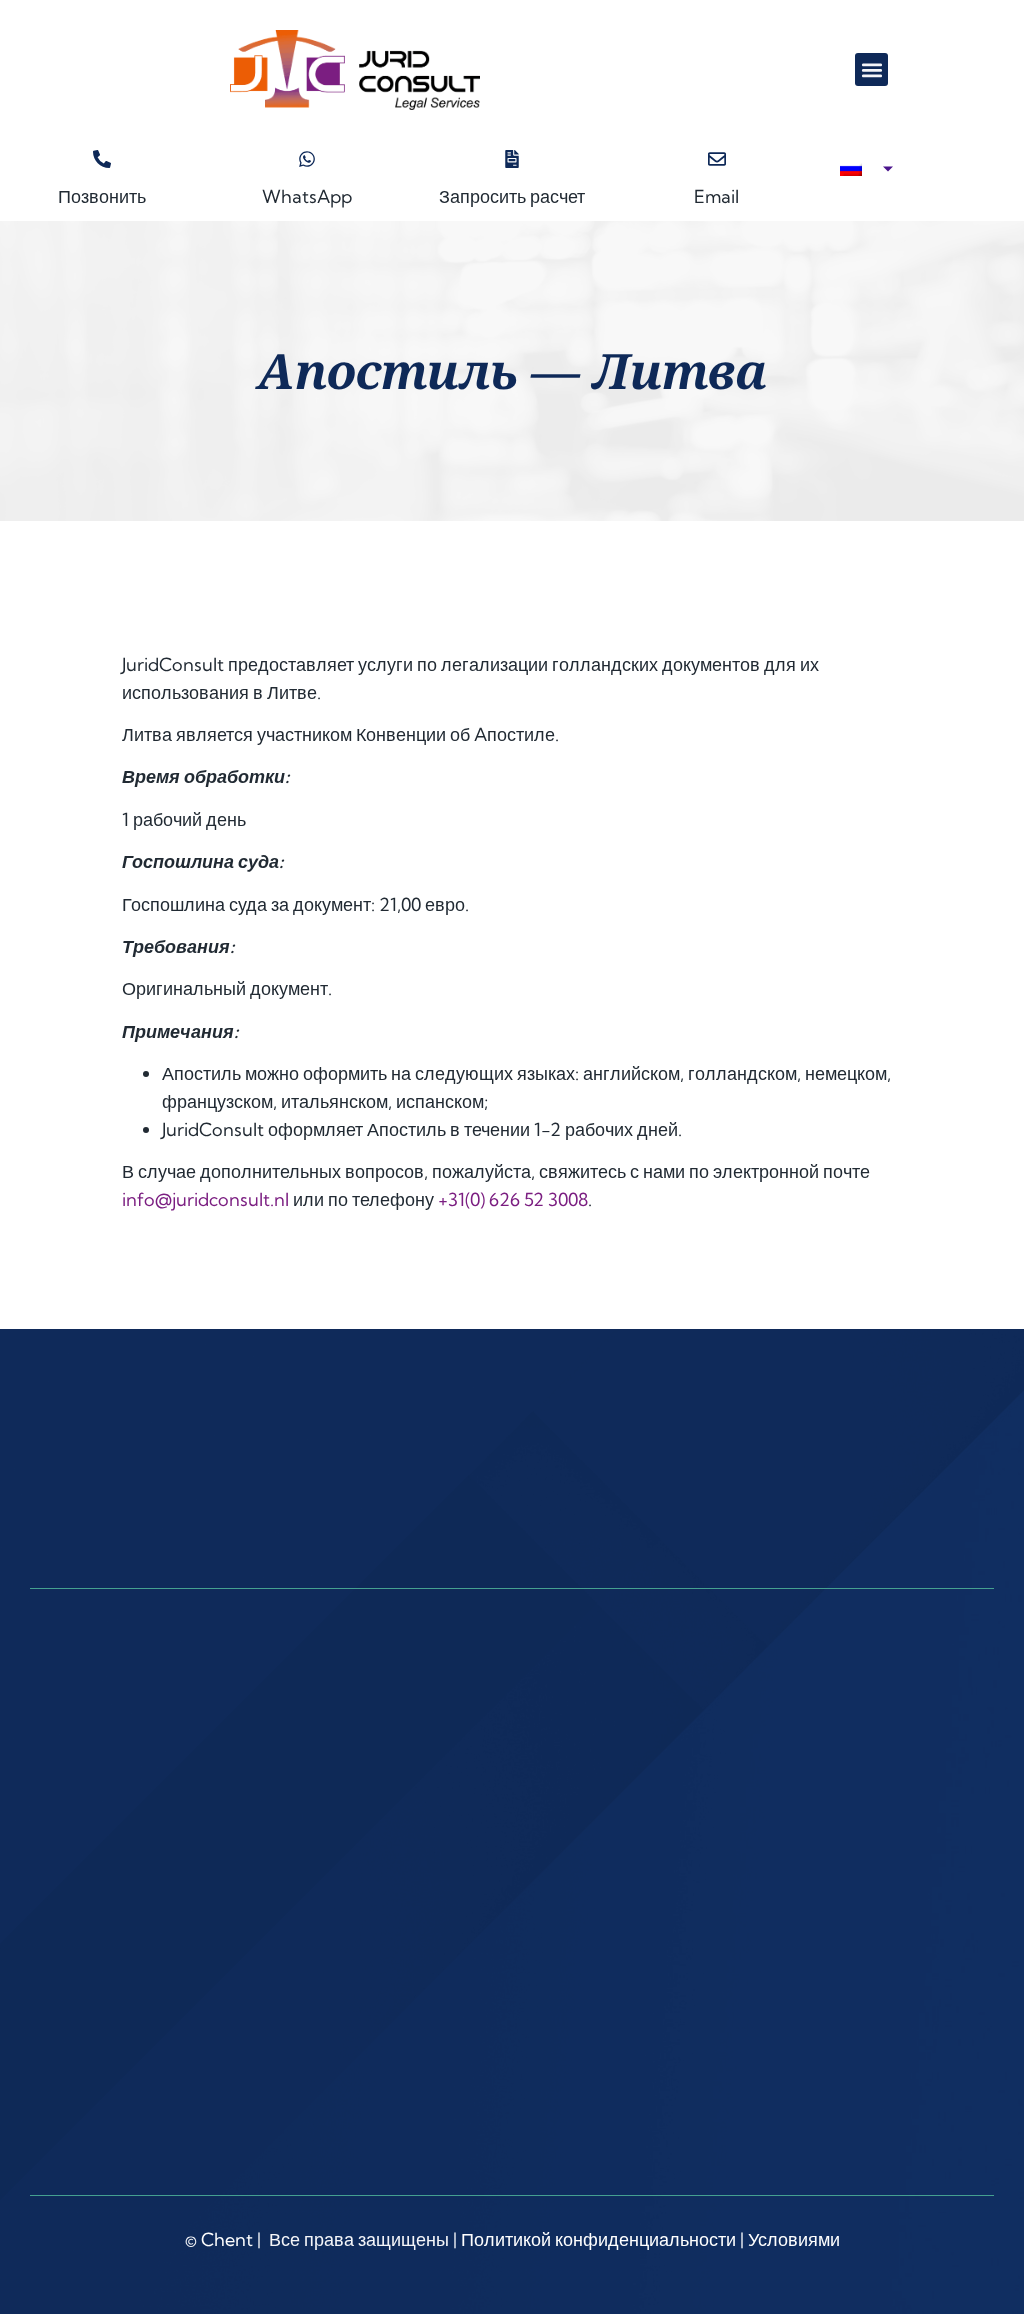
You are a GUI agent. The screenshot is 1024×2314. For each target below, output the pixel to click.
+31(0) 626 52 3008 (513, 1199)
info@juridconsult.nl (205, 1199)
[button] (871, 69)
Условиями (794, 2239)
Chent (227, 2239)
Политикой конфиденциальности (598, 2239)
